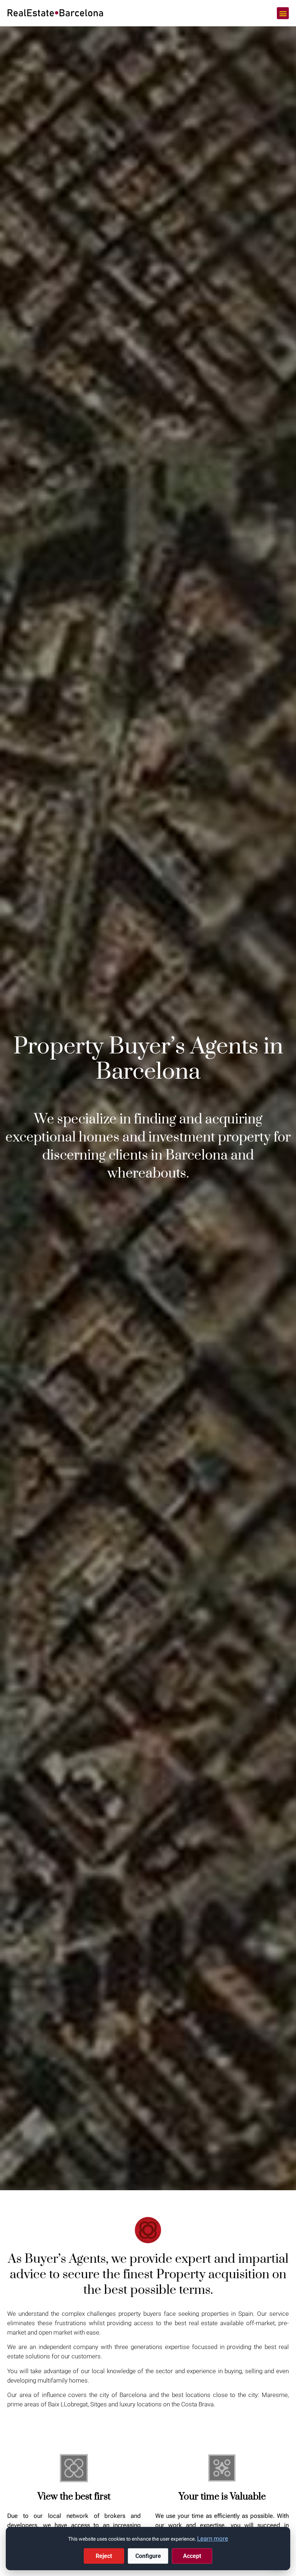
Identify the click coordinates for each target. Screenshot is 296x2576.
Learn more (213, 2538)
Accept (192, 2556)
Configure (148, 2556)
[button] (283, 13)
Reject (104, 2556)
